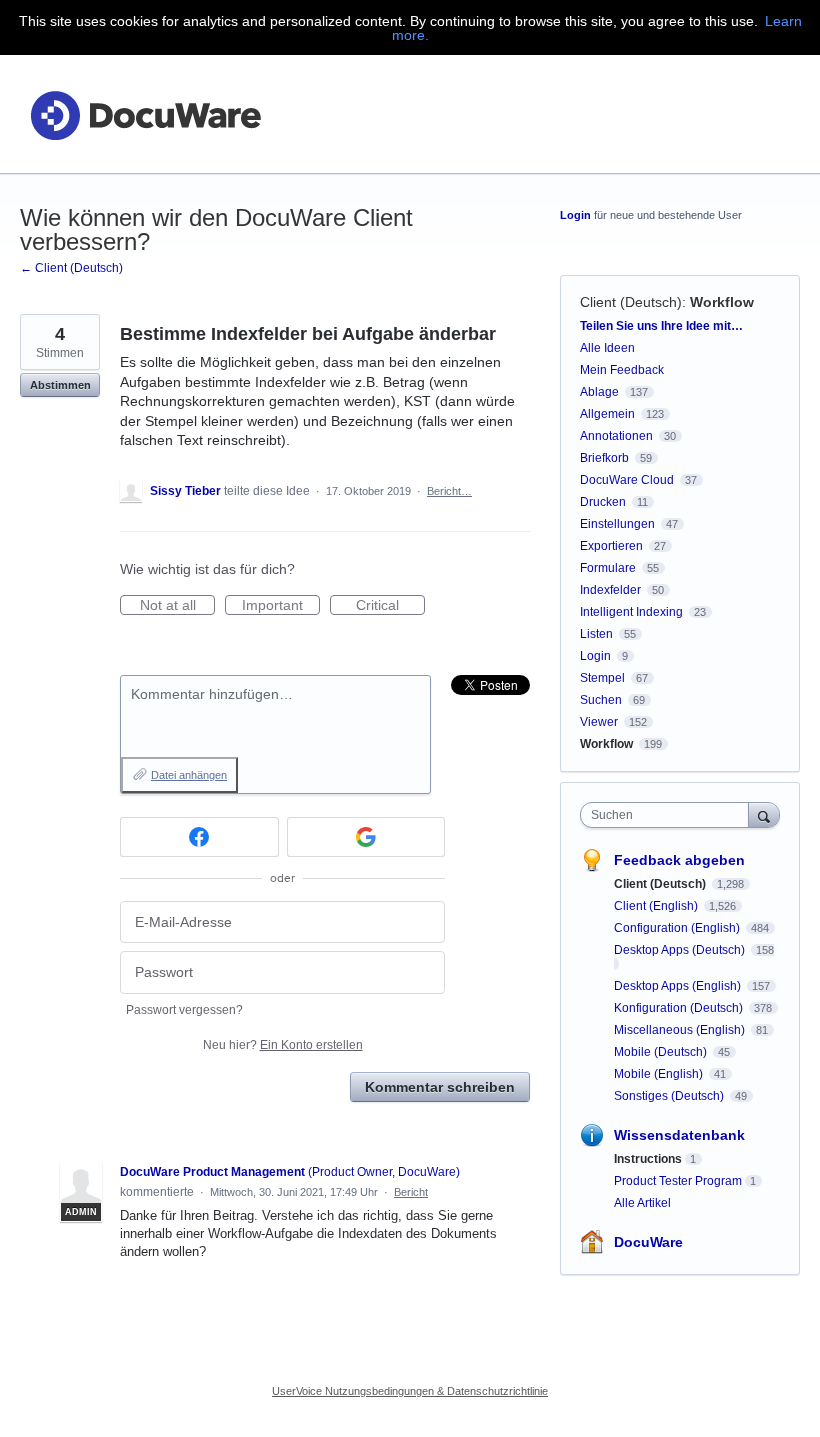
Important (281, 606)
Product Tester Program (678, 1181)
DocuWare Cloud (627, 480)
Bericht (411, 1192)
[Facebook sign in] (199, 837)
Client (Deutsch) (631, 302)
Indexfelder (610, 590)
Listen (596, 634)
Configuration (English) (678, 928)
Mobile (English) (660, 1074)
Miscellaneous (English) (681, 1030)
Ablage (599, 392)
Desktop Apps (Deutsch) (681, 950)
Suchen (601, 700)
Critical (390, 606)
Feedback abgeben (679, 860)
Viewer (599, 722)
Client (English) (657, 906)
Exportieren (611, 546)
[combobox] (669, 815)
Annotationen (616, 436)
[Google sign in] (366, 837)
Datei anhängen (189, 775)
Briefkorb (604, 458)
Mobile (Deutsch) (662, 1052)
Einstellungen (617, 524)
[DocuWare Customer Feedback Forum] (145, 114)
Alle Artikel (642, 1203)
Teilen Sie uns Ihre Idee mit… (661, 326)
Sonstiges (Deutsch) (670, 1096)
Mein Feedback (622, 370)
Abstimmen (60, 385)
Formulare (608, 568)
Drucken (603, 502)
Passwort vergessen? (184, 1010)
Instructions (648, 1159)
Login (575, 215)
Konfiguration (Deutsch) (680, 1008)
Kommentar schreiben (440, 1087)
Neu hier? (283, 1045)
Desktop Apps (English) (679, 986)
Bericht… (449, 491)
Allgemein (607, 414)
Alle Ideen (607, 348)
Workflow (722, 302)
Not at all (177, 606)
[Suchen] (764, 814)
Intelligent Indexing (631, 612)
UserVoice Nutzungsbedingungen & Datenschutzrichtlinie (410, 1391)
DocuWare (648, 1242)
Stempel (602, 678)
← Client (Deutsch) (71, 268)
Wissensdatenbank (679, 1135)
